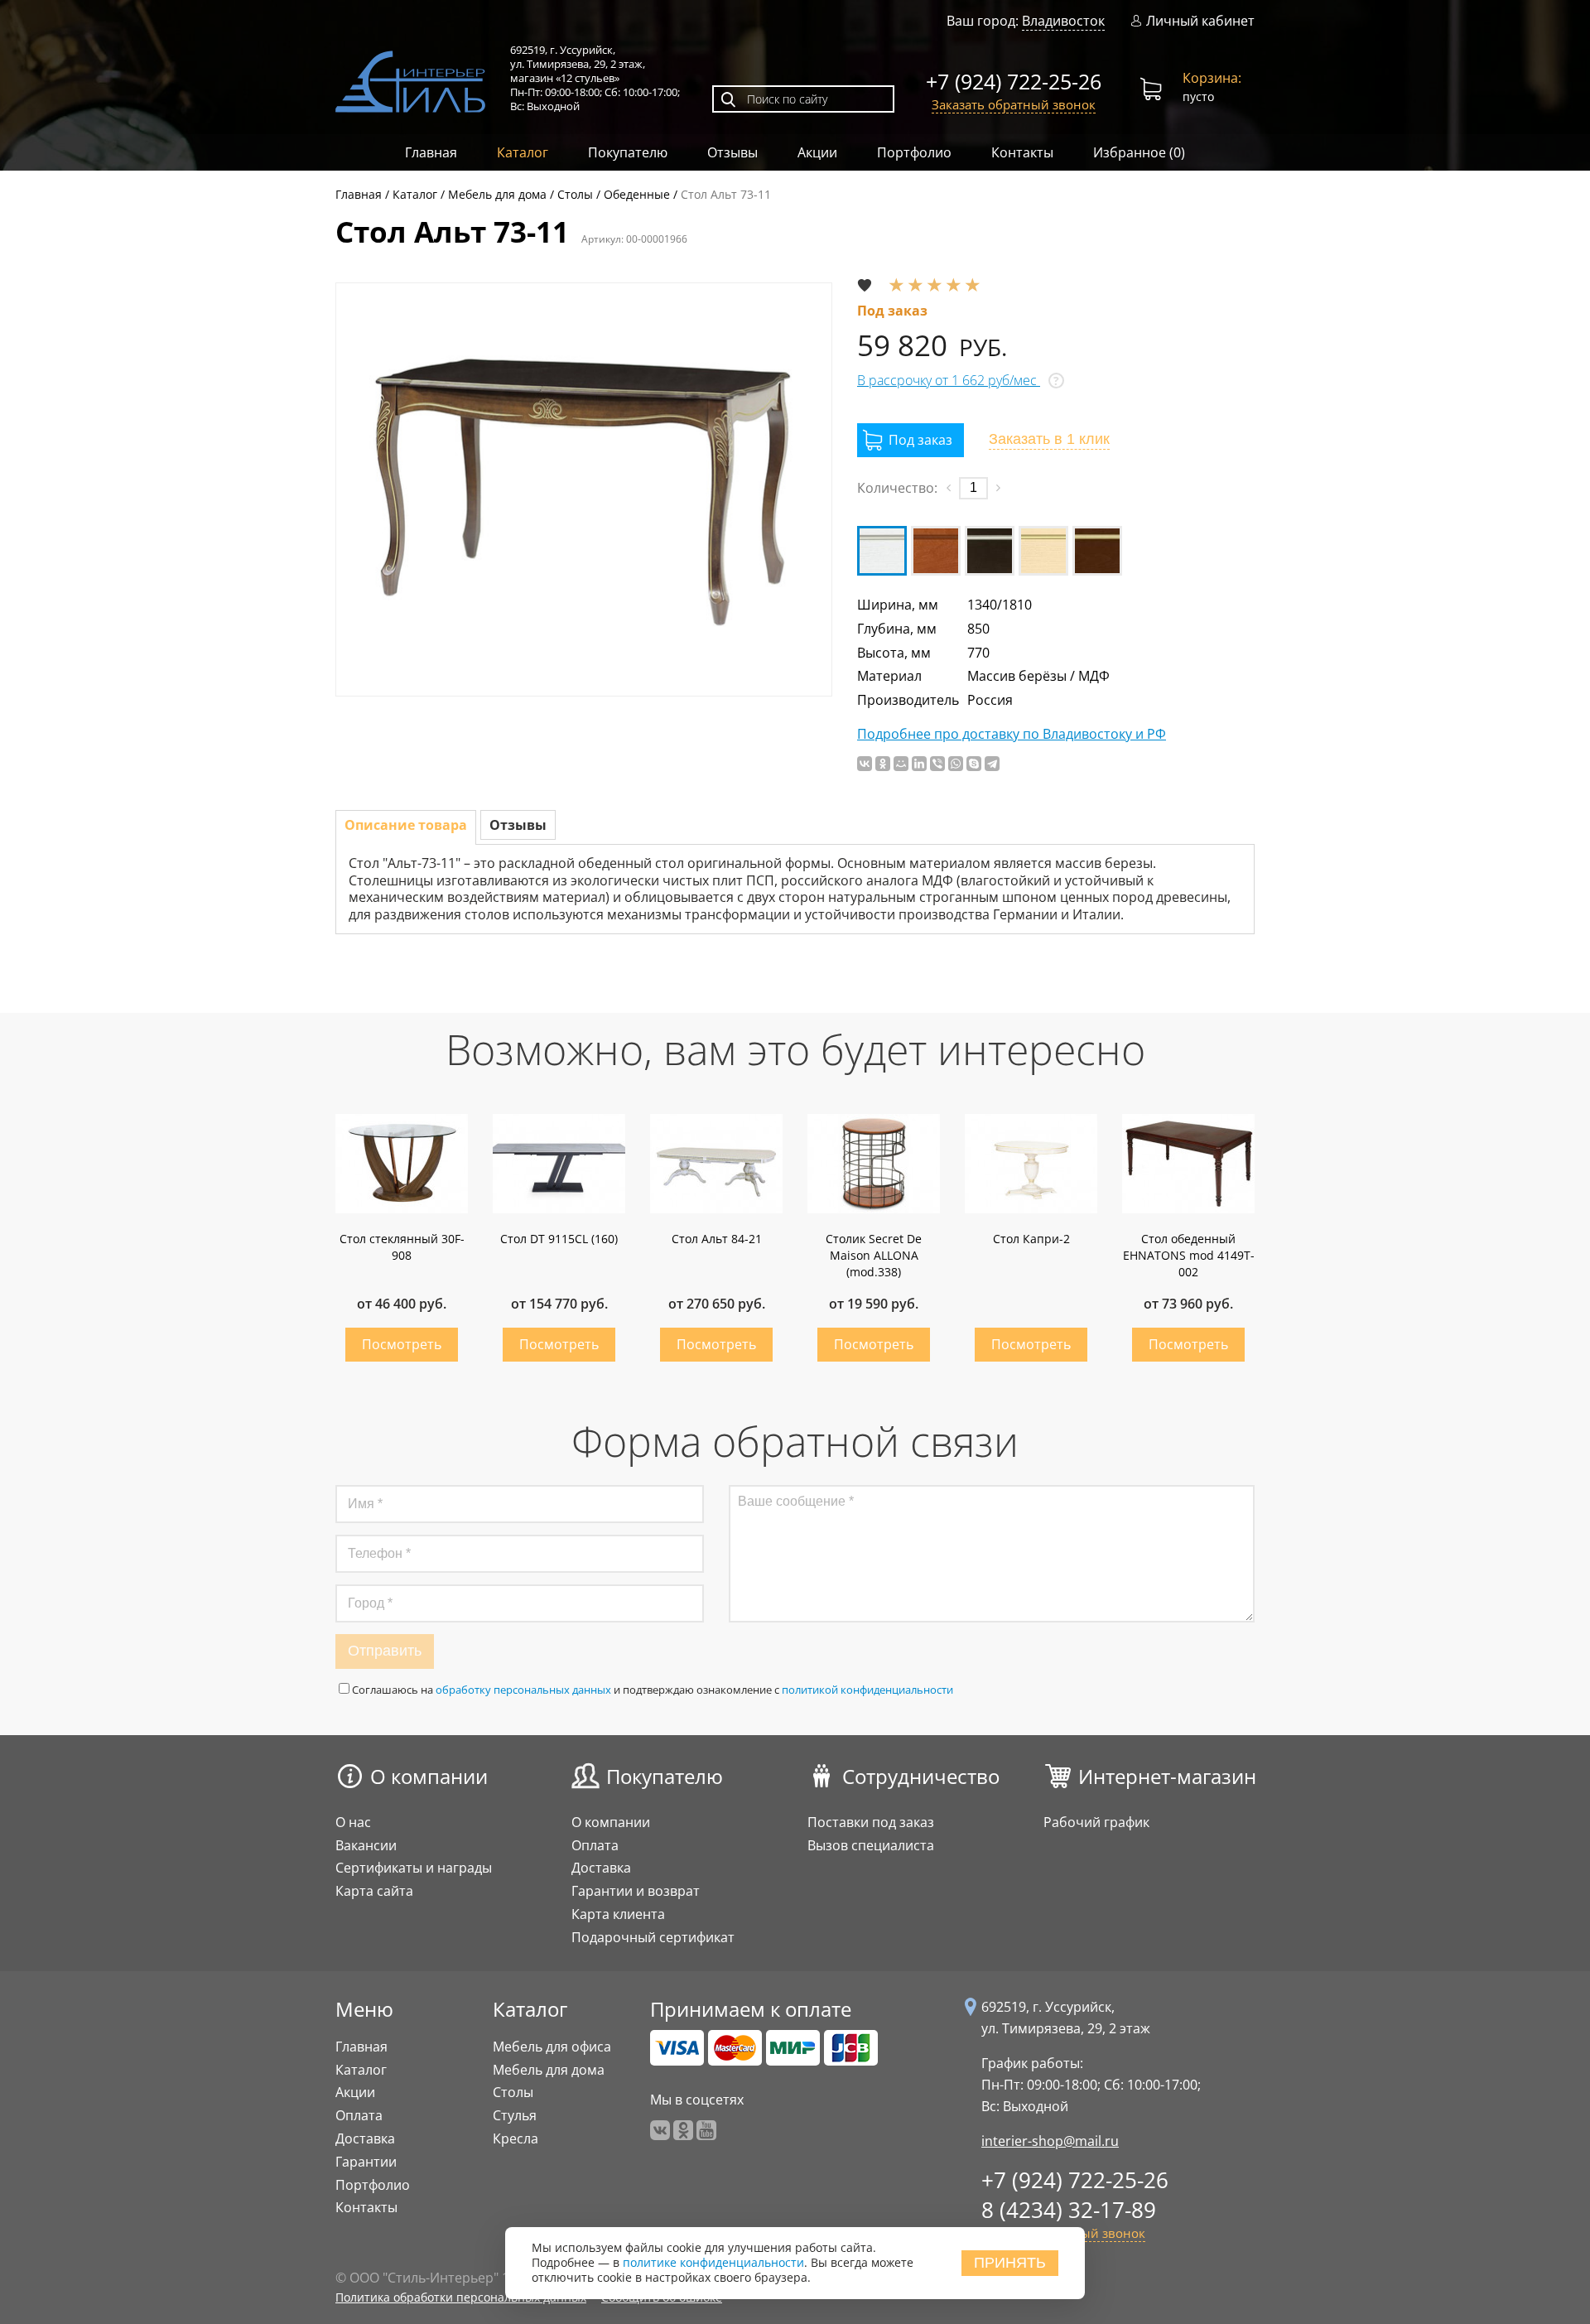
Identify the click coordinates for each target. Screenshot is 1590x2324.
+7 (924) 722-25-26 (1014, 81)
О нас (353, 1822)
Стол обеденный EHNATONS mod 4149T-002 (1189, 1255)
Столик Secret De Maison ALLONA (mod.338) (874, 1255)
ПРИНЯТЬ (1010, 2263)
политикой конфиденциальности (867, 1690)
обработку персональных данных (523, 1690)
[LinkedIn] (919, 764)
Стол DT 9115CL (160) (559, 1239)
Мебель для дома (549, 2070)
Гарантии (366, 2162)
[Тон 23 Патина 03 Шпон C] (1043, 551)
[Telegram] (992, 764)
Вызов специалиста (871, 1845)
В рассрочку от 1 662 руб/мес (949, 380)
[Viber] (937, 764)
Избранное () (1139, 152)
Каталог (523, 152)
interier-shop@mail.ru (1050, 2141)
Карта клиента (618, 1914)
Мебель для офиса (552, 2047)
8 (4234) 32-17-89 (1069, 2210)
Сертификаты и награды (414, 1868)
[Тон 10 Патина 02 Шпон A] (990, 551)
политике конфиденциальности (713, 2263)
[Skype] (974, 764)
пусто (1212, 87)
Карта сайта (374, 1891)
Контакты (1022, 152)
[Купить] (911, 440)
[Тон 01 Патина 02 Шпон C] (882, 551)
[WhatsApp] (956, 764)
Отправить (385, 1651)
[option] (584, 489)
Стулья (515, 2115)
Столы (513, 2092)
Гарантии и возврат (636, 1891)
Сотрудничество (921, 1776)
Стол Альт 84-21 (717, 1239)
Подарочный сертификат (653, 1937)
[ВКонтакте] (865, 764)
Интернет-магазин (1167, 1776)
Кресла (516, 2138)
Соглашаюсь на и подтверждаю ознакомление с (653, 1690)
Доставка (601, 1868)
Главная (431, 152)
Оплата (595, 1845)
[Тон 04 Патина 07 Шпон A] (936, 551)
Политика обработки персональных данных (461, 2297)
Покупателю (628, 152)
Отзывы (732, 152)
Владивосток (1063, 21)
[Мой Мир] (901, 764)
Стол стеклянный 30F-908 (402, 1247)
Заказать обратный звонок (1014, 104)
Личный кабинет (1200, 21)
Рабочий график (1096, 1822)
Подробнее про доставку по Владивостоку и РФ (1012, 734)
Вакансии (366, 1845)
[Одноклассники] (883, 764)
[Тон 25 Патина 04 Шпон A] (1097, 551)
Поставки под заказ (871, 1822)
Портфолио (914, 152)
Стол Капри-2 (1031, 1239)
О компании (429, 1776)
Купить (402, 1345)
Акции (817, 152)
